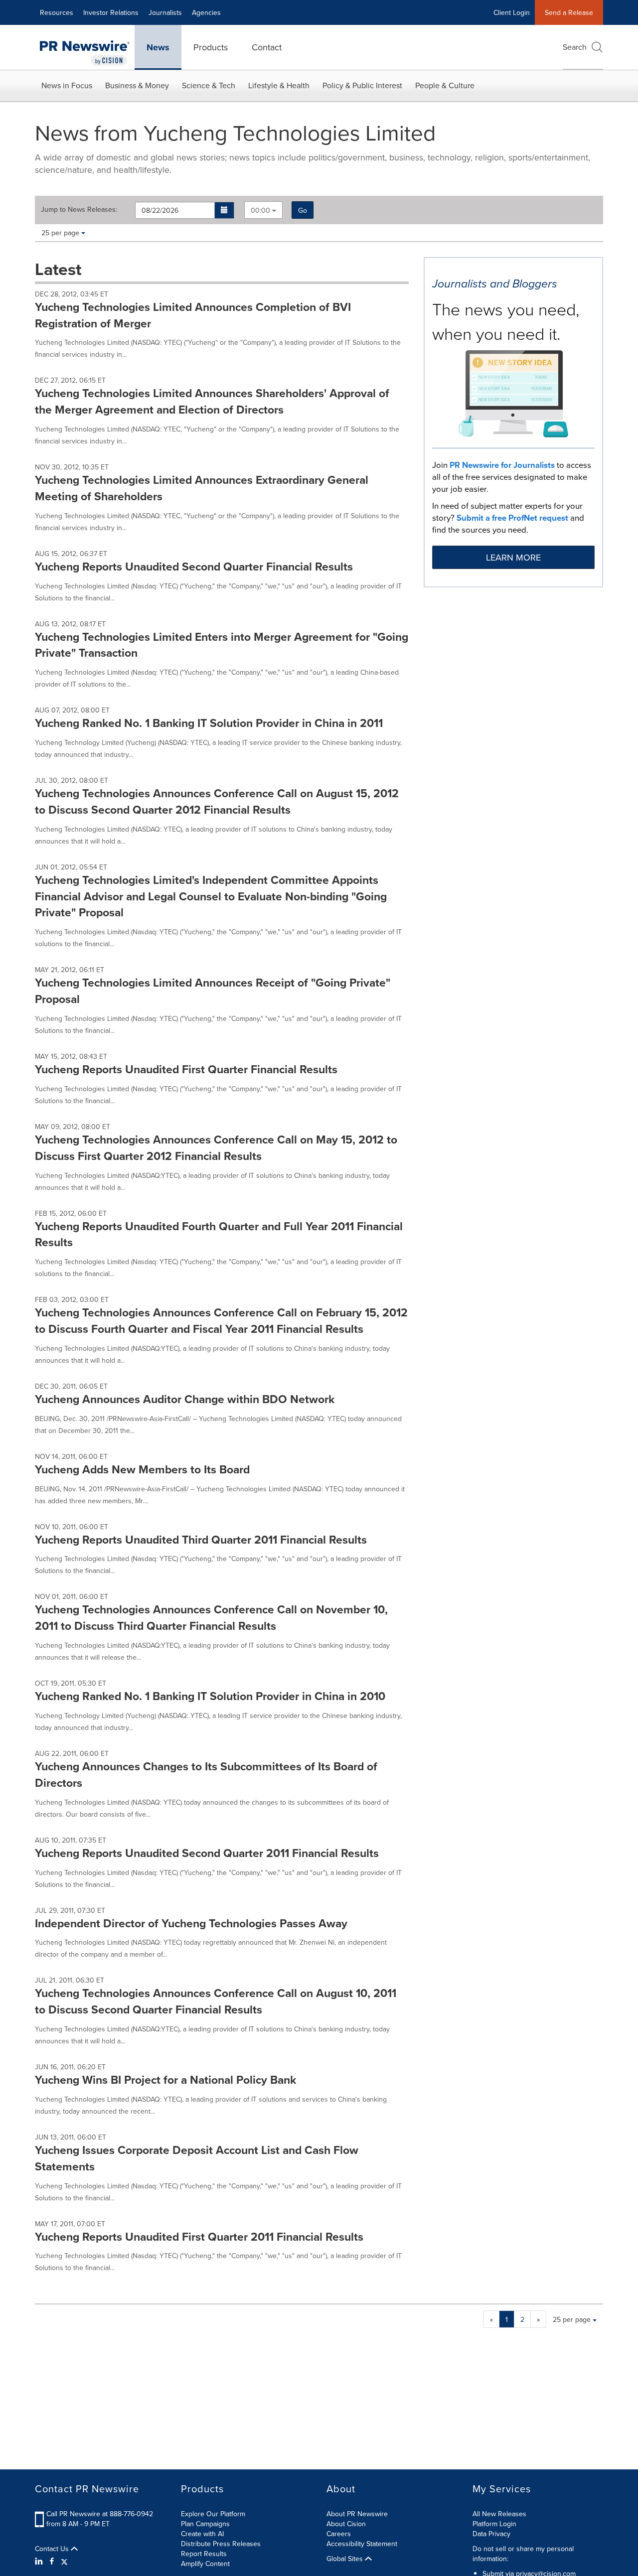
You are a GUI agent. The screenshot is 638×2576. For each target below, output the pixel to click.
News (158, 47)
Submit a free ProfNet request (512, 518)
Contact (267, 47)
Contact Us (53, 2549)
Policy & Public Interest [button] (362, 85)
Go (303, 210)
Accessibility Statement (362, 2544)
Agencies (206, 12)
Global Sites (346, 2559)
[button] (225, 210)
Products (211, 47)
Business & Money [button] (137, 85)
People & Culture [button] (445, 85)
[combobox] (263, 210)
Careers (339, 2534)
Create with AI (202, 2534)
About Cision (346, 2524)
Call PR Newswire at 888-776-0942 (100, 2514)
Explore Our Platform (213, 2514)
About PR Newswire (357, 2514)
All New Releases (499, 2514)
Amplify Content (205, 2564)
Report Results (204, 2554)
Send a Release (569, 12)
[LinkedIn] (40, 2561)
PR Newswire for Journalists (502, 465)
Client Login (512, 12)
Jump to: (79, 209)
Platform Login (494, 2524)
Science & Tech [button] (209, 85)
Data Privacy (491, 2534)
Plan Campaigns (205, 2524)
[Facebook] (52, 2561)
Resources (57, 12)
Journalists (165, 12)
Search (575, 47)
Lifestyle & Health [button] (279, 85)
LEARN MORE (513, 557)
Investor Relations (111, 12)
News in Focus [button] (67, 85)
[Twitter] (64, 2561)
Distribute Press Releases (221, 2544)
